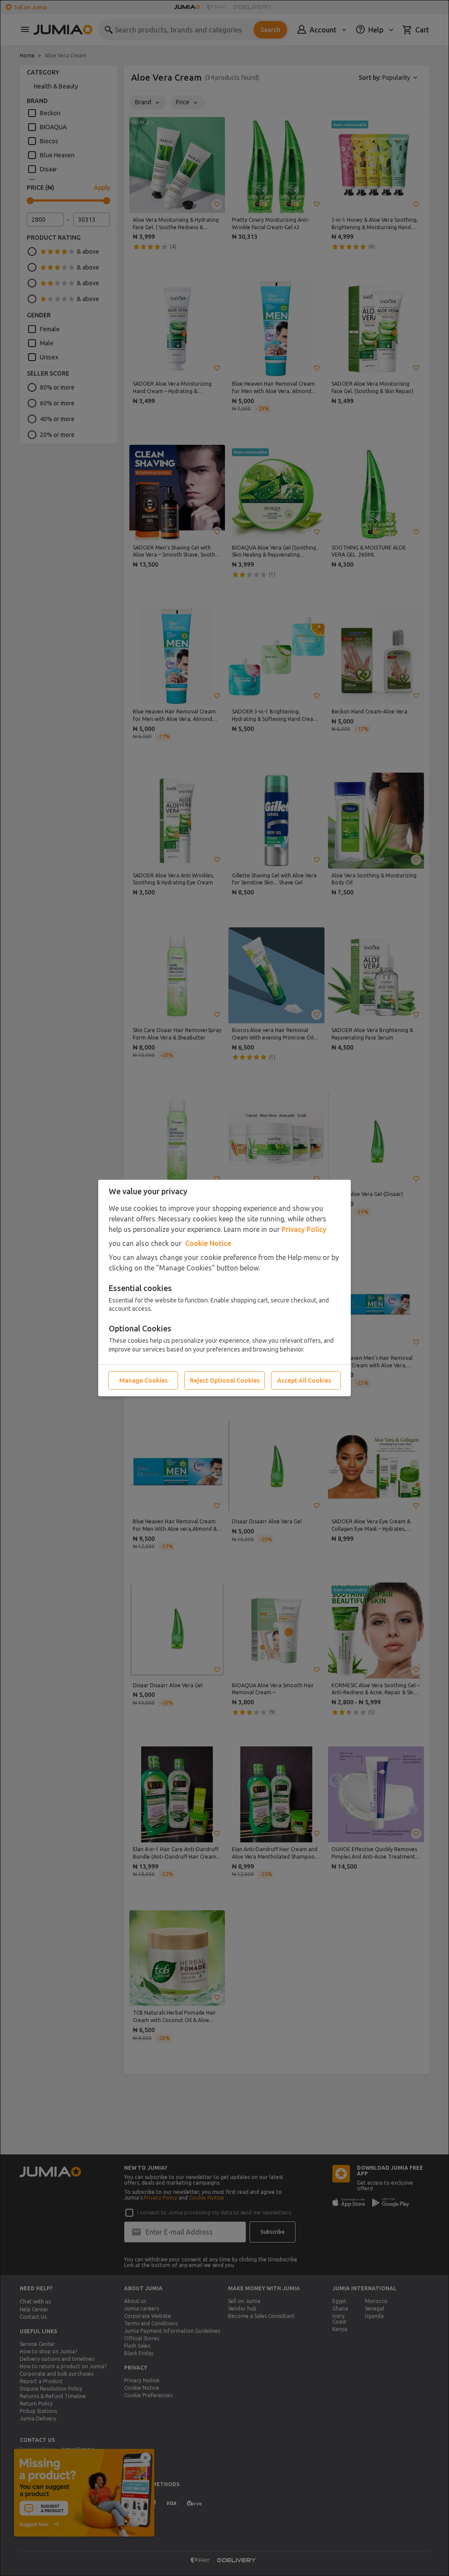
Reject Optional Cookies (225, 1380)
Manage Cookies (143, 1380)
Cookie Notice (208, 1243)
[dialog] (224, 1288)
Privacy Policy (304, 1229)
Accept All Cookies (304, 1380)
